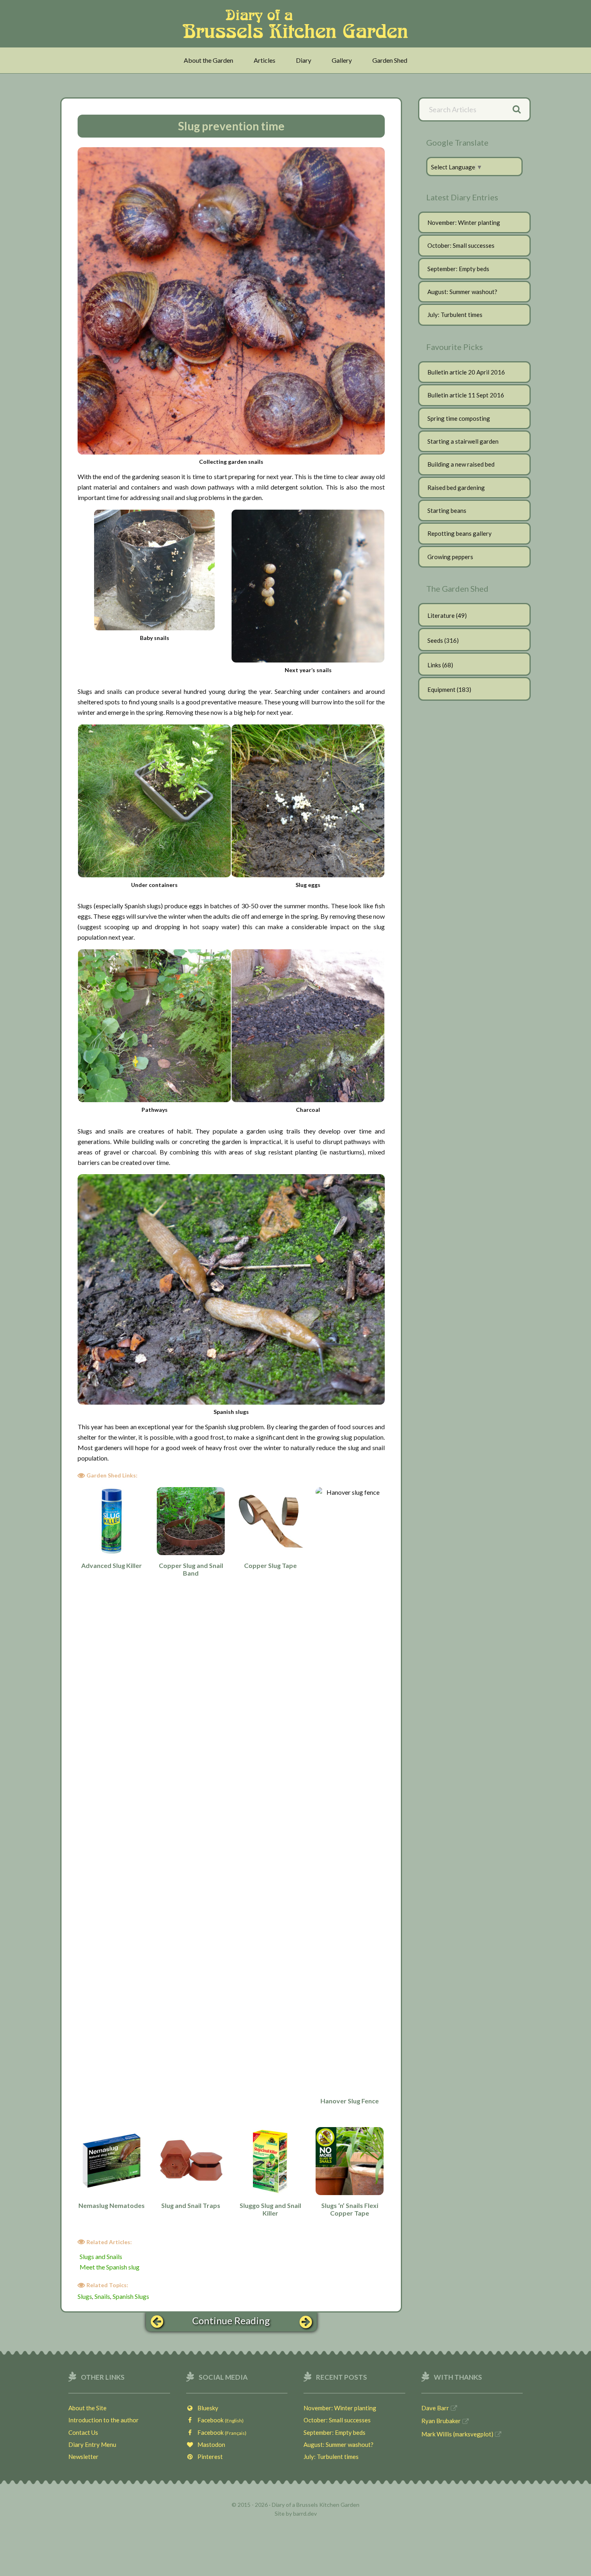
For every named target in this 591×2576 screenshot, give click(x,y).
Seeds (435, 640)
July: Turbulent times (455, 315)
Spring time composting (459, 418)
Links (434, 665)
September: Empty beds (458, 269)
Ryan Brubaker (441, 2421)
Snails (102, 2296)
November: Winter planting (464, 222)
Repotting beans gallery (460, 533)
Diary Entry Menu (92, 2444)
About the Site (87, 2408)
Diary (304, 60)
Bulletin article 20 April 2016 (466, 372)
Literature (441, 615)
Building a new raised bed (461, 464)
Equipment (441, 689)
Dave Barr (435, 2408)
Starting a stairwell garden (463, 441)
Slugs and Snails (101, 2256)
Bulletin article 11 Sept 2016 (466, 395)
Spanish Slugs (131, 2296)
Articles (265, 60)
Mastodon (209, 2444)
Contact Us (83, 2432)
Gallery (342, 60)
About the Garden (208, 60)
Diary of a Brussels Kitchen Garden (298, 24)
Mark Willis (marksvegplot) (457, 2434)
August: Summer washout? (462, 292)
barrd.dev (305, 2513)
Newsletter (83, 2457)
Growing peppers (450, 557)
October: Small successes (461, 245)
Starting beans (447, 510)
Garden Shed (390, 60)
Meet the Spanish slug (110, 2267)
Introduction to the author (104, 2420)
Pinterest (208, 2457)
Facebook (219, 2420)
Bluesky (206, 2408)
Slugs (85, 2296)
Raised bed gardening (456, 488)
